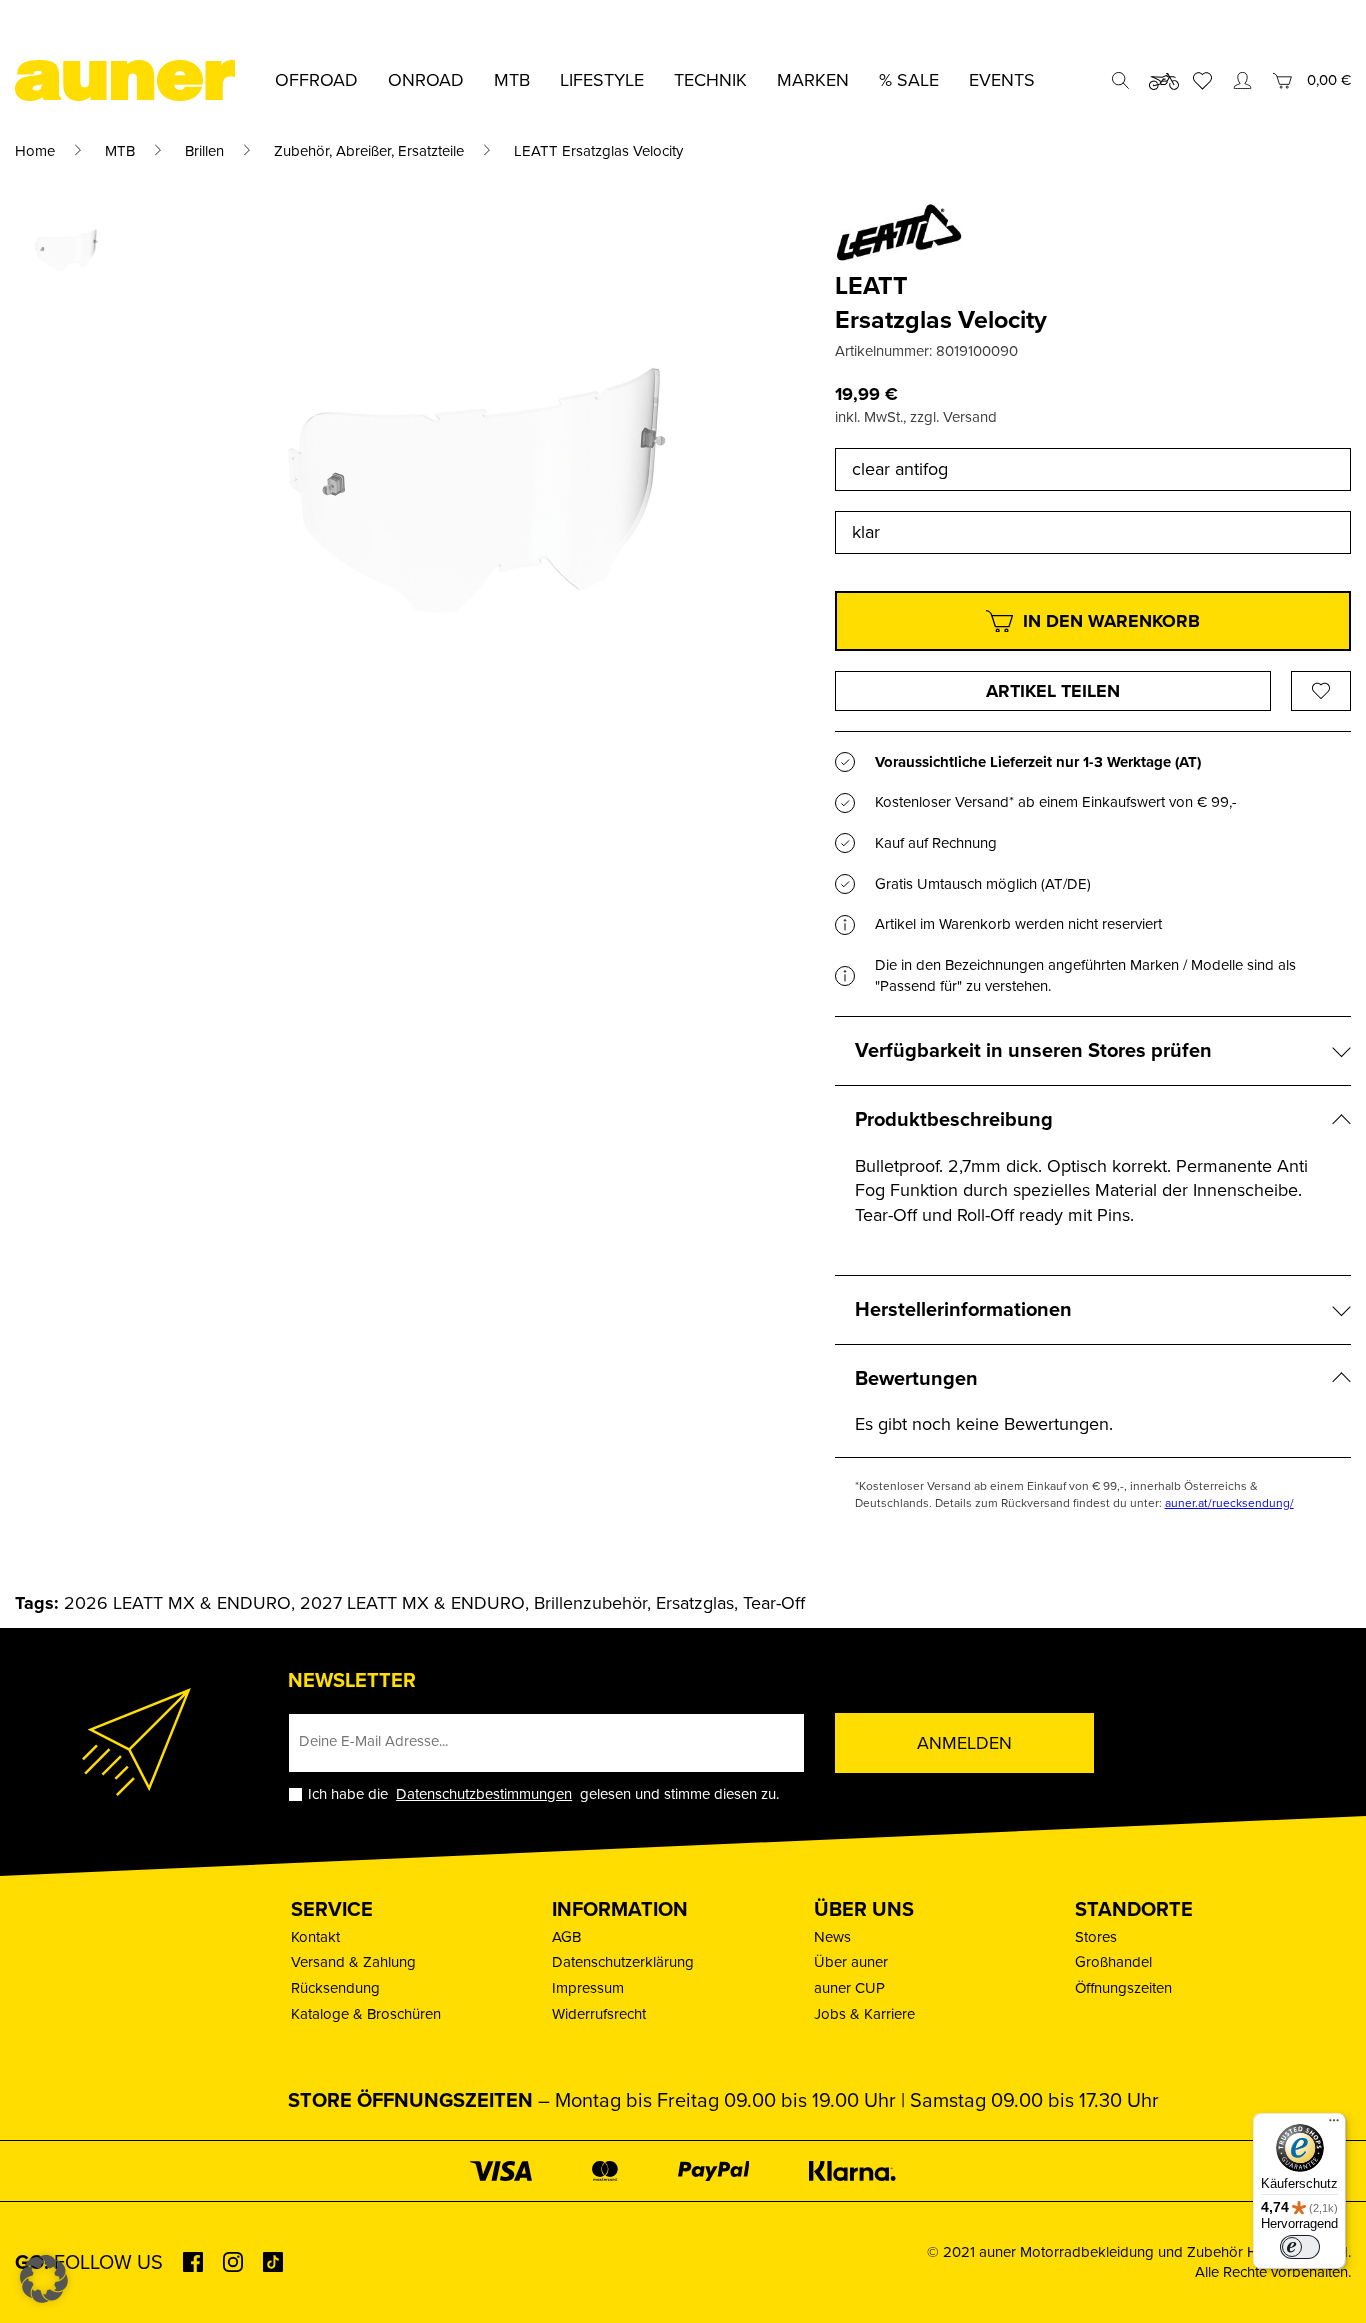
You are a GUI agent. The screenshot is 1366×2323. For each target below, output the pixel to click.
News (832, 1937)
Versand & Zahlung (353, 1962)
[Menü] (1334, 2125)
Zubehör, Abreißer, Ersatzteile (369, 151)
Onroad (426, 80)
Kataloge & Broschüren (366, 2014)
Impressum (588, 1988)
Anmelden (964, 1743)
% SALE (909, 80)
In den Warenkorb (1111, 621)
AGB (566, 1937)
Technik (710, 80)
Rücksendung (335, 1988)
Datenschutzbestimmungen (484, 1794)
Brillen (204, 151)
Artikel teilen (1053, 691)
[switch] (1300, 2247)
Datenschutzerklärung (623, 1962)
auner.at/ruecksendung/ (1229, 1503)
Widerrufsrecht (599, 2014)
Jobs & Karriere (864, 2014)
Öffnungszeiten (1123, 1988)
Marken (813, 80)
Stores (1096, 1937)
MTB (120, 151)
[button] (44, 2279)
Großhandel (1113, 1962)
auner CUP (849, 1988)
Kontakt (315, 1937)
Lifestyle (602, 80)
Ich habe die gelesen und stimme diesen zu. (543, 1794)
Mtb (512, 80)
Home (35, 151)
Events (1002, 80)
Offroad (316, 80)
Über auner (851, 1962)
